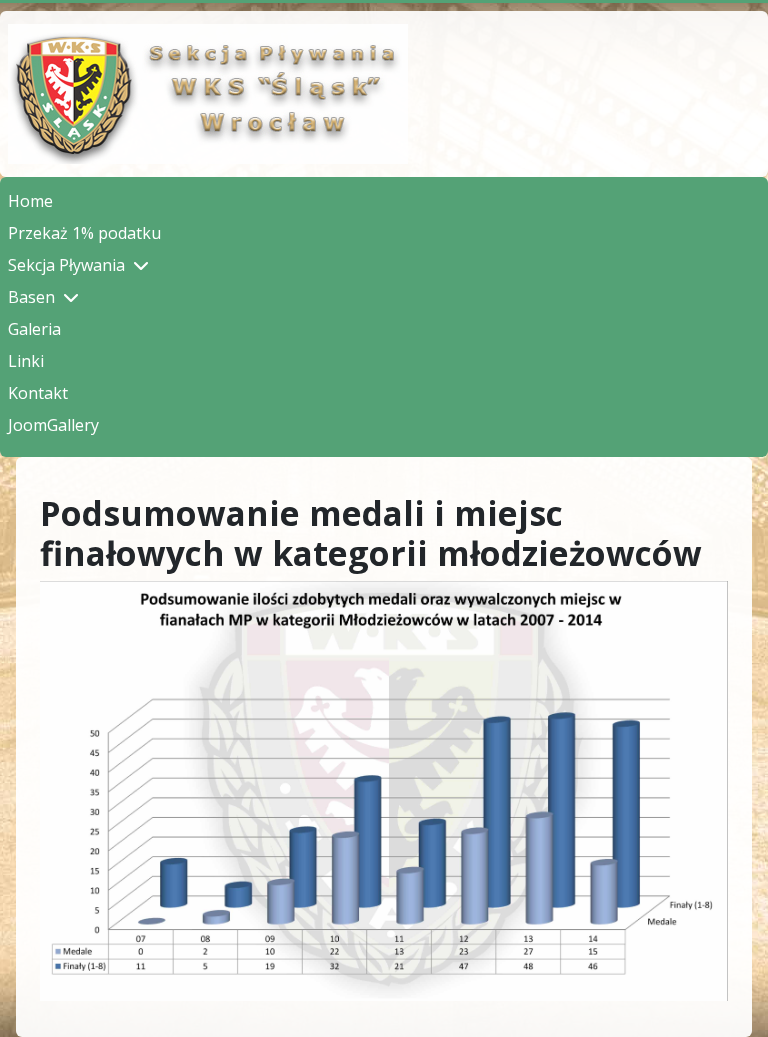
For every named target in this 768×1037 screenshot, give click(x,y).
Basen (31, 297)
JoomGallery (53, 425)
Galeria (34, 329)
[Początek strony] (733, 1000)
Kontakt (38, 393)
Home (30, 201)
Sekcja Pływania (66, 265)
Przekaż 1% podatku (84, 233)
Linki (26, 361)
